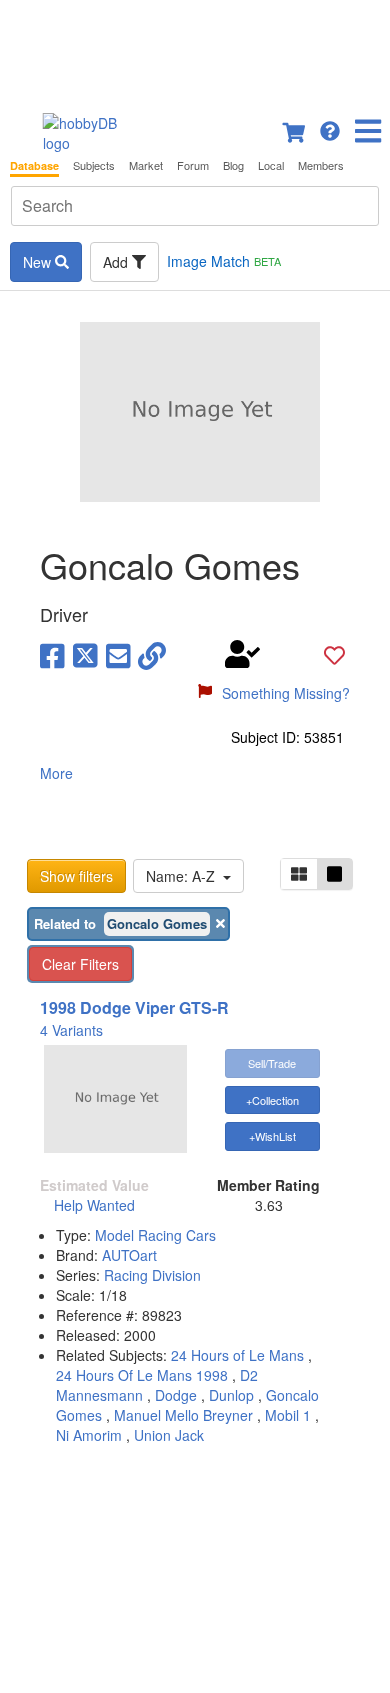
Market (146, 165)
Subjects (94, 165)
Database (34, 165)
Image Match (224, 261)
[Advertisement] (195, 50)
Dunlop (231, 1395)
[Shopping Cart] (295, 129)
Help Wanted (94, 1205)
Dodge (176, 1395)
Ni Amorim (89, 1435)
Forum (193, 165)
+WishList (272, 1136)
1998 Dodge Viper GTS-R (134, 1007)
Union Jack (169, 1435)
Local (271, 165)
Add (117, 262)
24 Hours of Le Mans (237, 1355)
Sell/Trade (272, 1063)
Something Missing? (286, 693)
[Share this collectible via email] (118, 654)
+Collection (272, 1100)
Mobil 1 (288, 1415)
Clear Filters (80, 964)
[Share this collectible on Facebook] (52, 654)
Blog (233, 165)
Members (321, 165)
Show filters (76, 876)
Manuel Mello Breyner (183, 1415)
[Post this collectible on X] (85, 654)
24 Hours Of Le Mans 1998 (142, 1375)
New (39, 262)
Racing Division (152, 1275)
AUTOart (129, 1255)
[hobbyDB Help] (330, 129)
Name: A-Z (184, 876)
